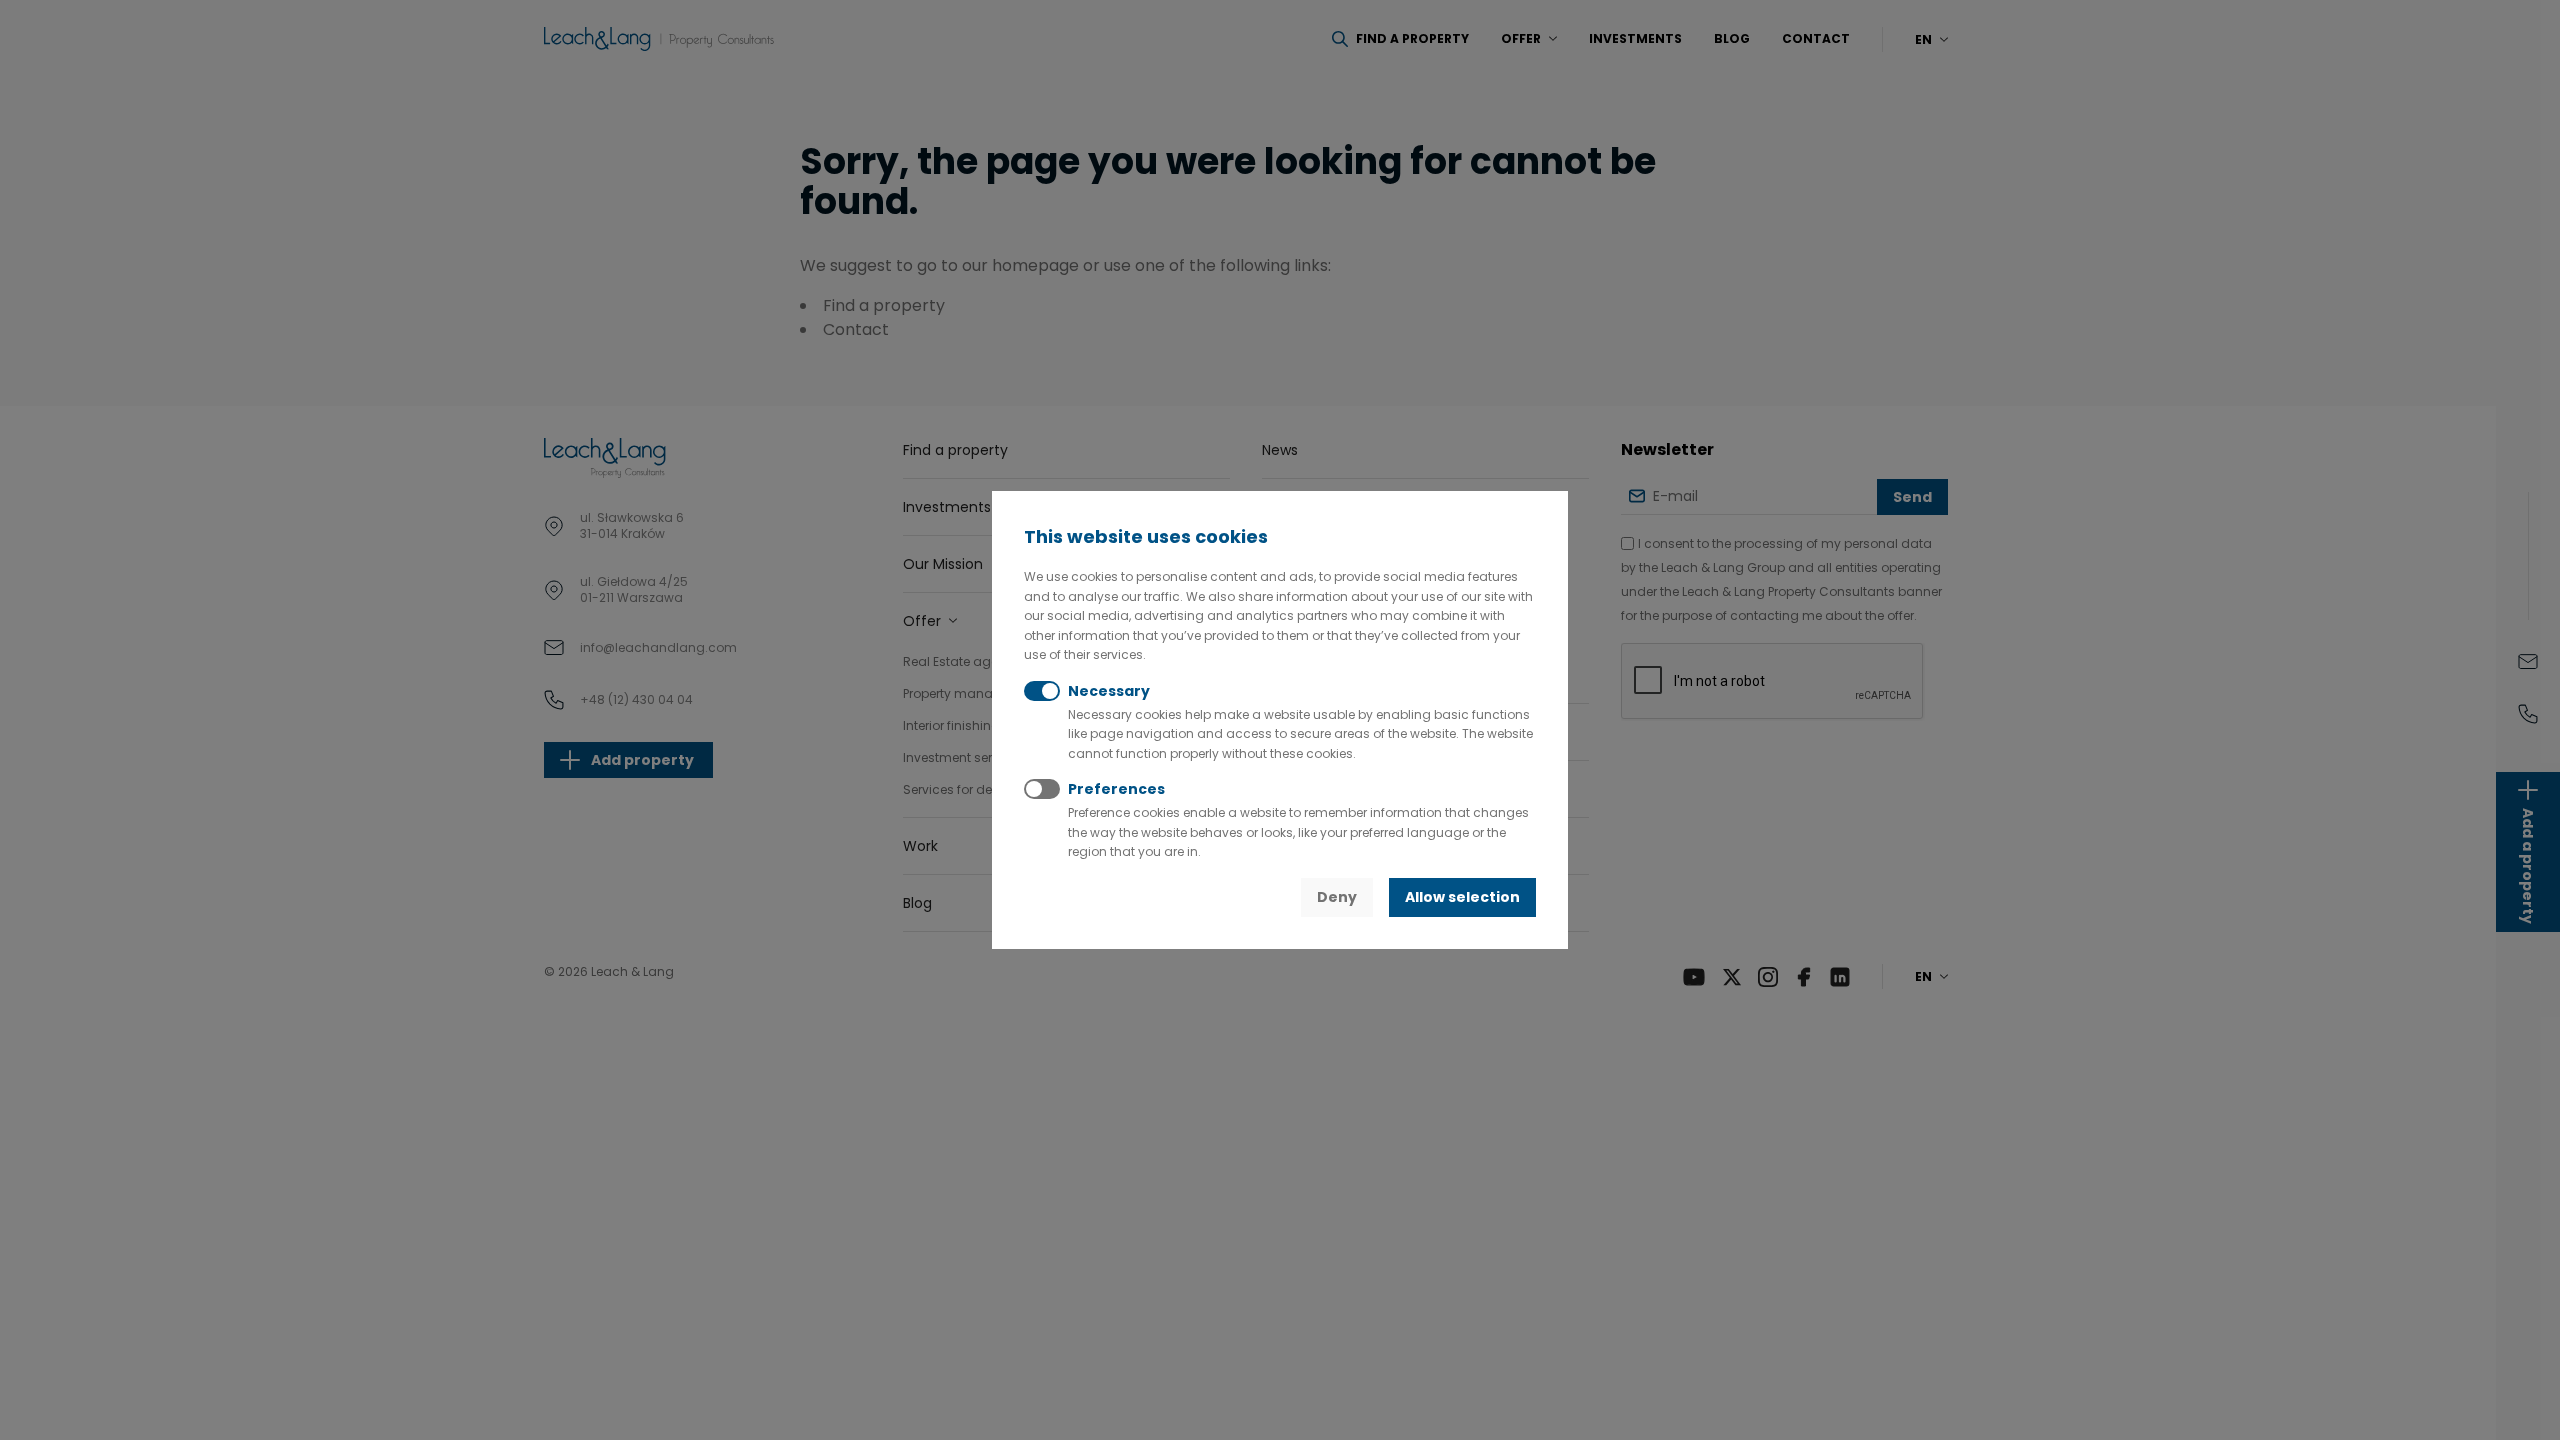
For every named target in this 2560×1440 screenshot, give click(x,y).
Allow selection (1462, 897)
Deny (1337, 897)
